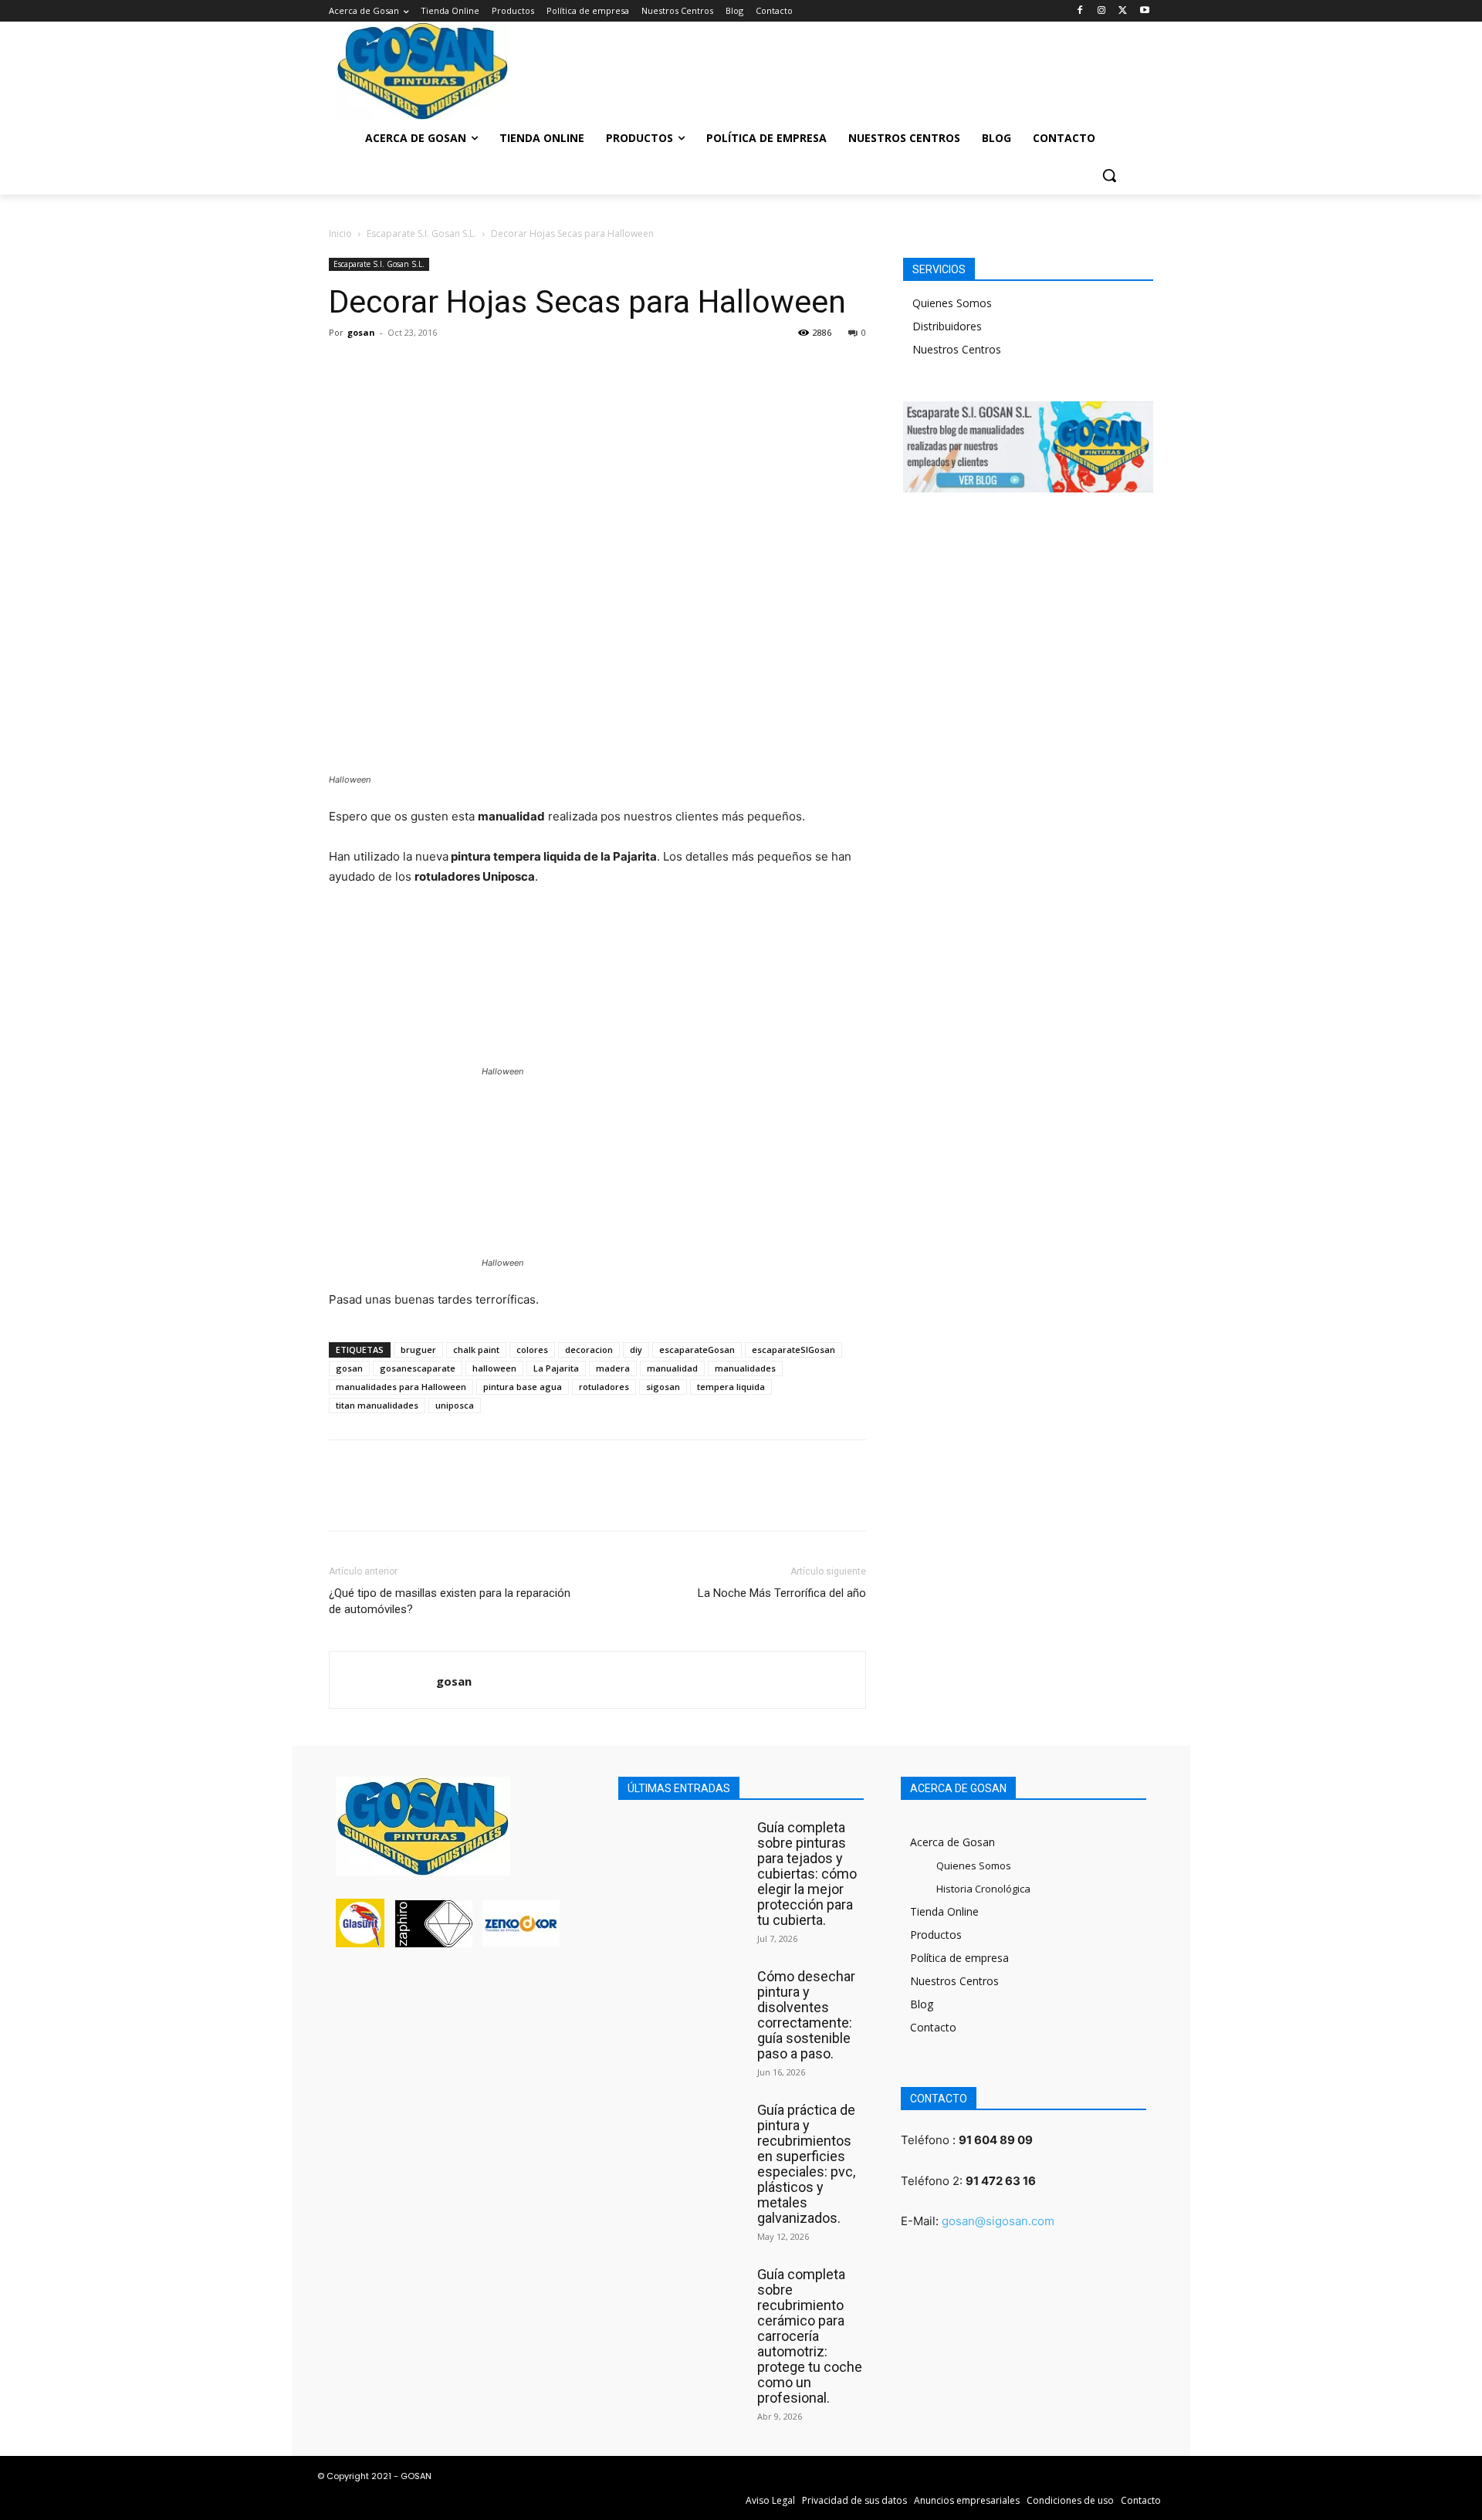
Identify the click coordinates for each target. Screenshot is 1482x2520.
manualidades (745, 1368)
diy (636, 1350)
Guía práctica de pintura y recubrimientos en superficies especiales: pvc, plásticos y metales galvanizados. (806, 2164)
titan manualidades (377, 1405)
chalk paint (476, 1350)
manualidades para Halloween (401, 1387)
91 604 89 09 (996, 2140)
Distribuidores (947, 326)
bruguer (418, 1350)
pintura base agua (523, 1387)
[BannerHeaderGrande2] (741, 66)
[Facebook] (1080, 11)
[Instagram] (1102, 11)
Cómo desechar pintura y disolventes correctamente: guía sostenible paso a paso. (806, 2015)
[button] (1109, 175)
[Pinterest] (415, 367)
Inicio (340, 233)
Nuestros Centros (957, 349)
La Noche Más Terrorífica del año (782, 1593)
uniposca (455, 1405)
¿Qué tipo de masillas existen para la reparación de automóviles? (450, 1601)
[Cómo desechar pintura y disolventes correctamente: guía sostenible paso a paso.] (684, 2002)
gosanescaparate (418, 1368)
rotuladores (604, 1387)
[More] (487, 367)
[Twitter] (1123, 11)
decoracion (589, 1350)
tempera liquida (731, 1387)
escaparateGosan (697, 1350)
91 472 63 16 (1001, 2181)
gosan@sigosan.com (998, 2221)
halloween (494, 1368)
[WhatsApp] (451, 367)
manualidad (672, 1368)
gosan (361, 332)
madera (613, 1368)
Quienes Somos (952, 303)
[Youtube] (1144, 11)
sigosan (663, 1387)
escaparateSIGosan (793, 1350)
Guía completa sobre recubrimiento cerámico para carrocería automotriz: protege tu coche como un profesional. (810, 2336)
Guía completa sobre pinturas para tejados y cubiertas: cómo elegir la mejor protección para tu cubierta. (807, 1874)
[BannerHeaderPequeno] (1050, 66)
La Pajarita (556, 1368)
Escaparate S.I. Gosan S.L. (421, 233)
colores (532, 1350)
